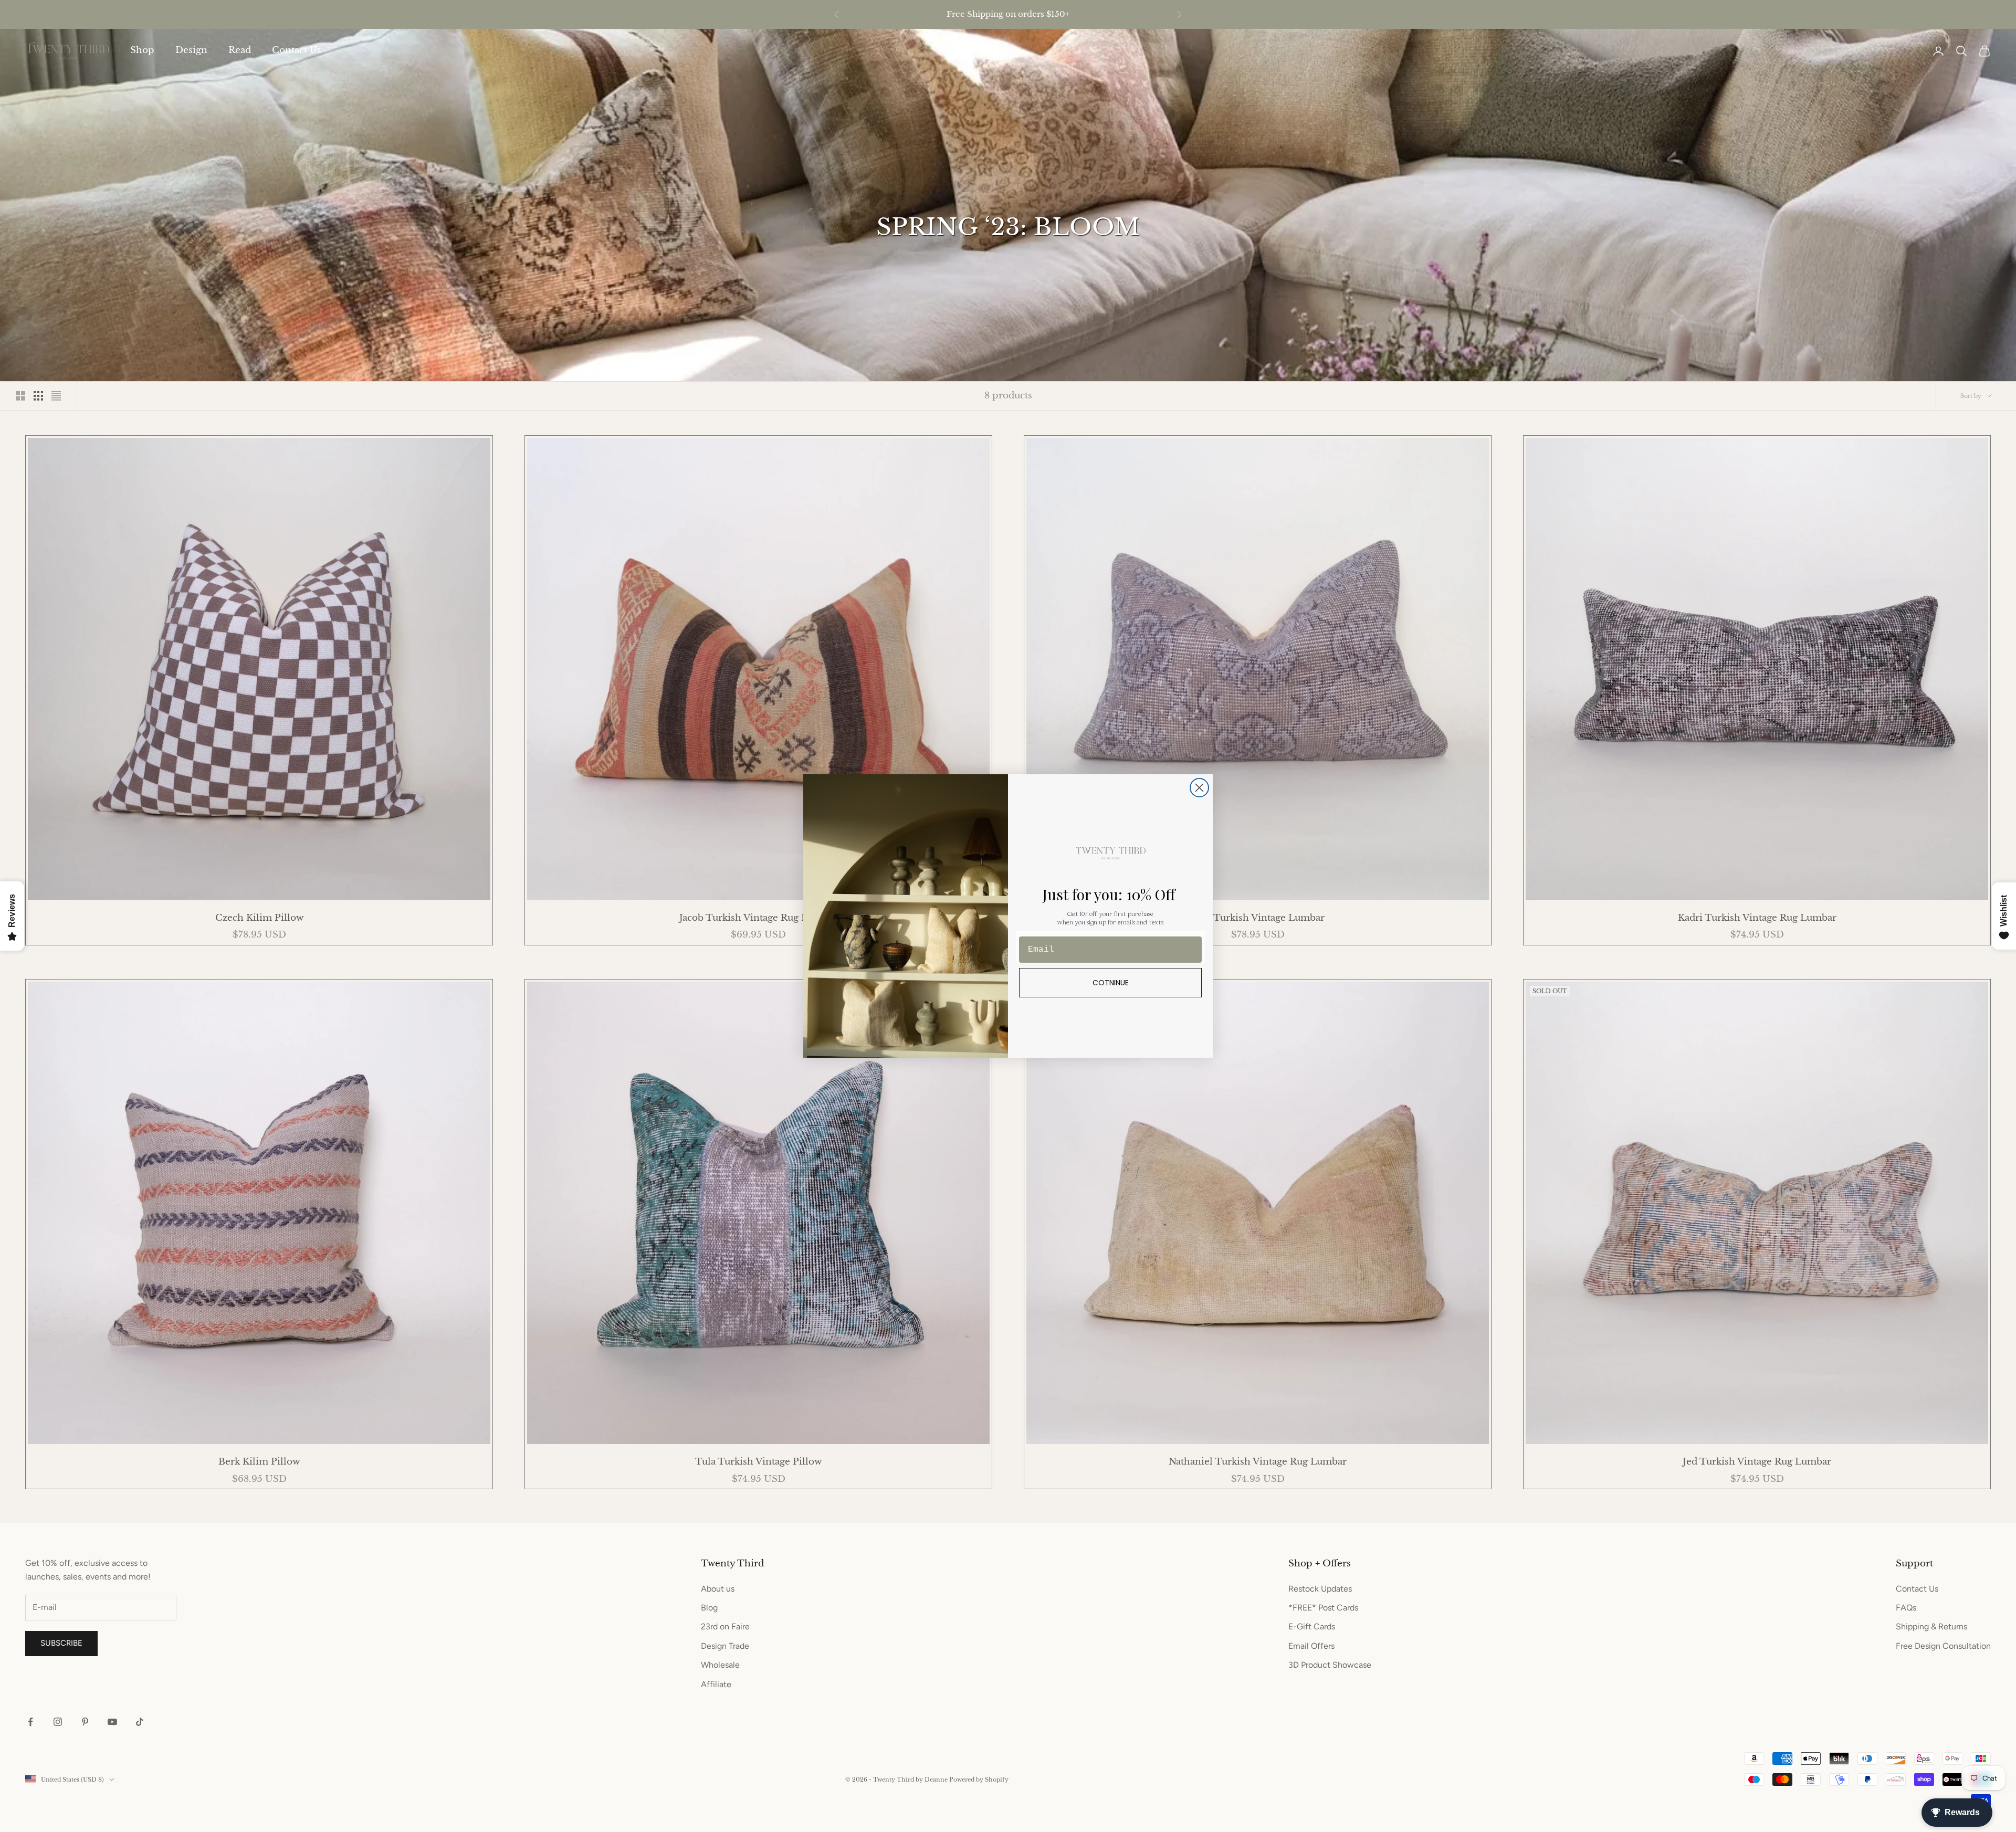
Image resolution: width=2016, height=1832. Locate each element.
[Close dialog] (1199, 788)
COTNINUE (1111, 983)
